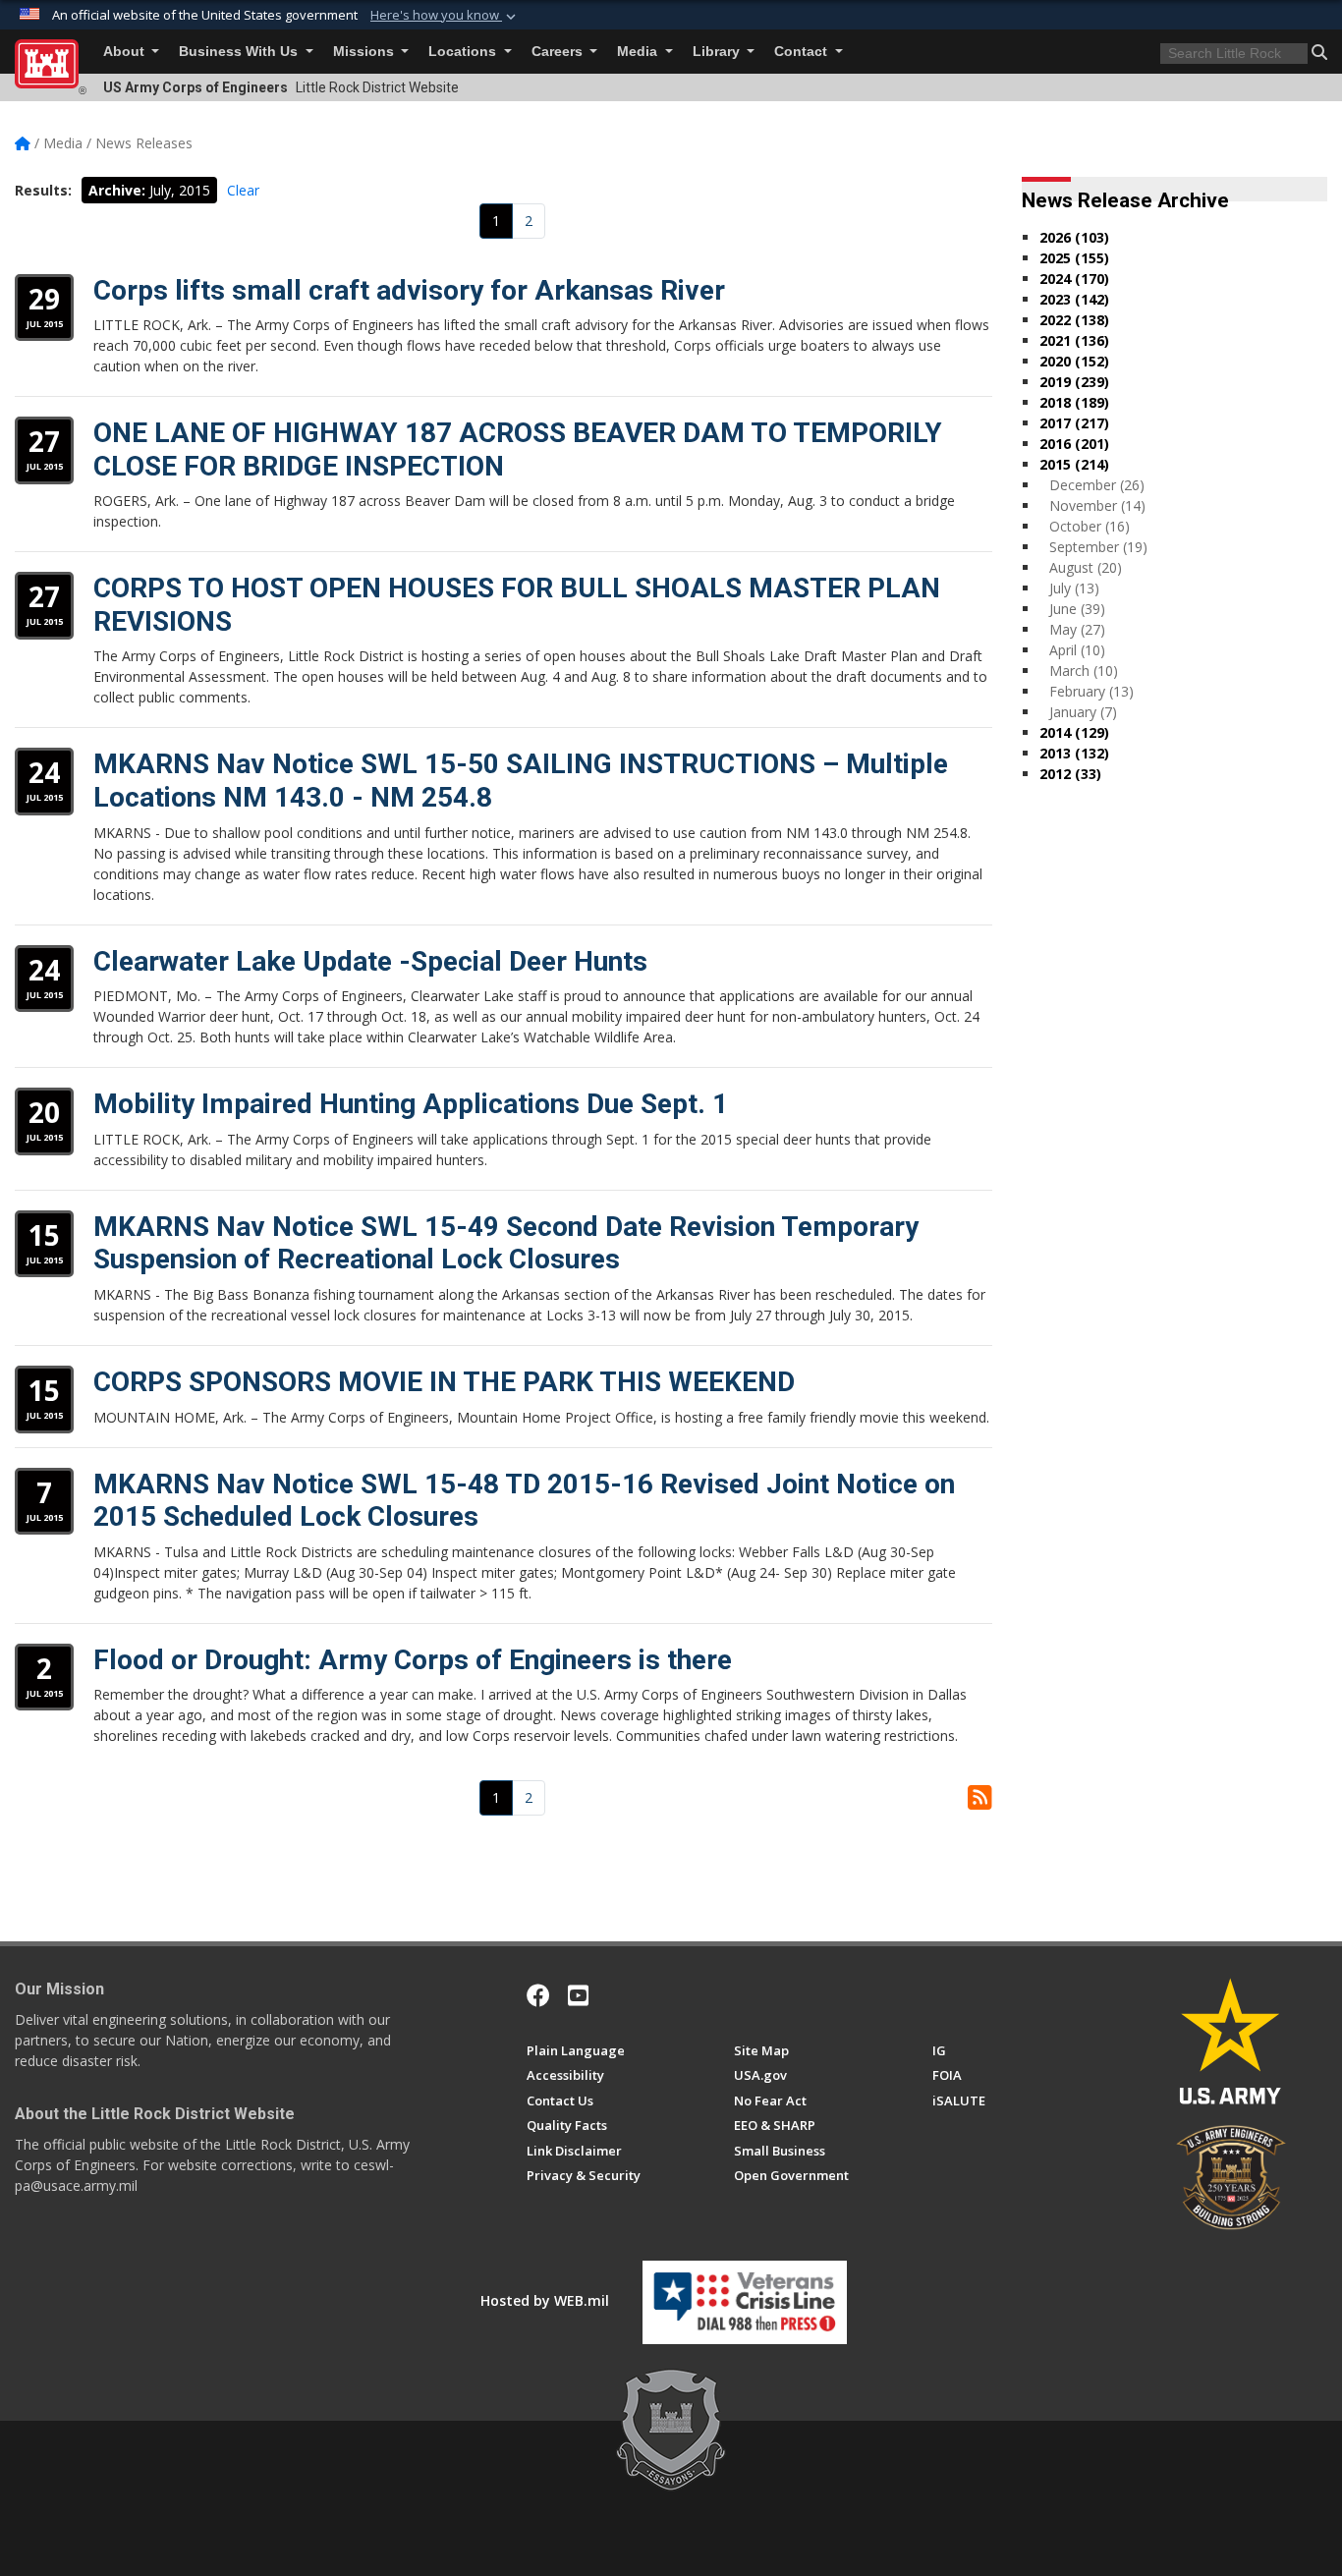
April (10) (1077, 650)
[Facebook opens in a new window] (538, 1995)
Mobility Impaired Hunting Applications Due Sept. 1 (411, 1104)
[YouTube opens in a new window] (578, 1995)
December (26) (1097, 485)
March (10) (1084, 671)
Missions (365, 52)
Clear (243, 190)
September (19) (1098, 547)
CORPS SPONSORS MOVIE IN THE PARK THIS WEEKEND (444, 1382)
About (126, 52)
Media (639, 52)
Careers (559, 52)
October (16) (1090, 526)
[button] (445, 16)
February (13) (1091, 691)
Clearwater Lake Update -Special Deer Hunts (370, 961)
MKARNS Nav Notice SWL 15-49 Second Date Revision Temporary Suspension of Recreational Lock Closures (506, 1243)
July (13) (1074, 588)
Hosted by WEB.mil (545, 2300)
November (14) (1097, 505)
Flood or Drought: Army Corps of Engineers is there (413, 1660)
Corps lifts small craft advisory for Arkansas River (409, 290)
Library (718, 52)
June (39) (1077, 609)
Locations (464, 52)
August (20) (1086, 567)
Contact (803, 52)
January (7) (1083, 712)
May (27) (1077, 629)
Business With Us (240, 52)
